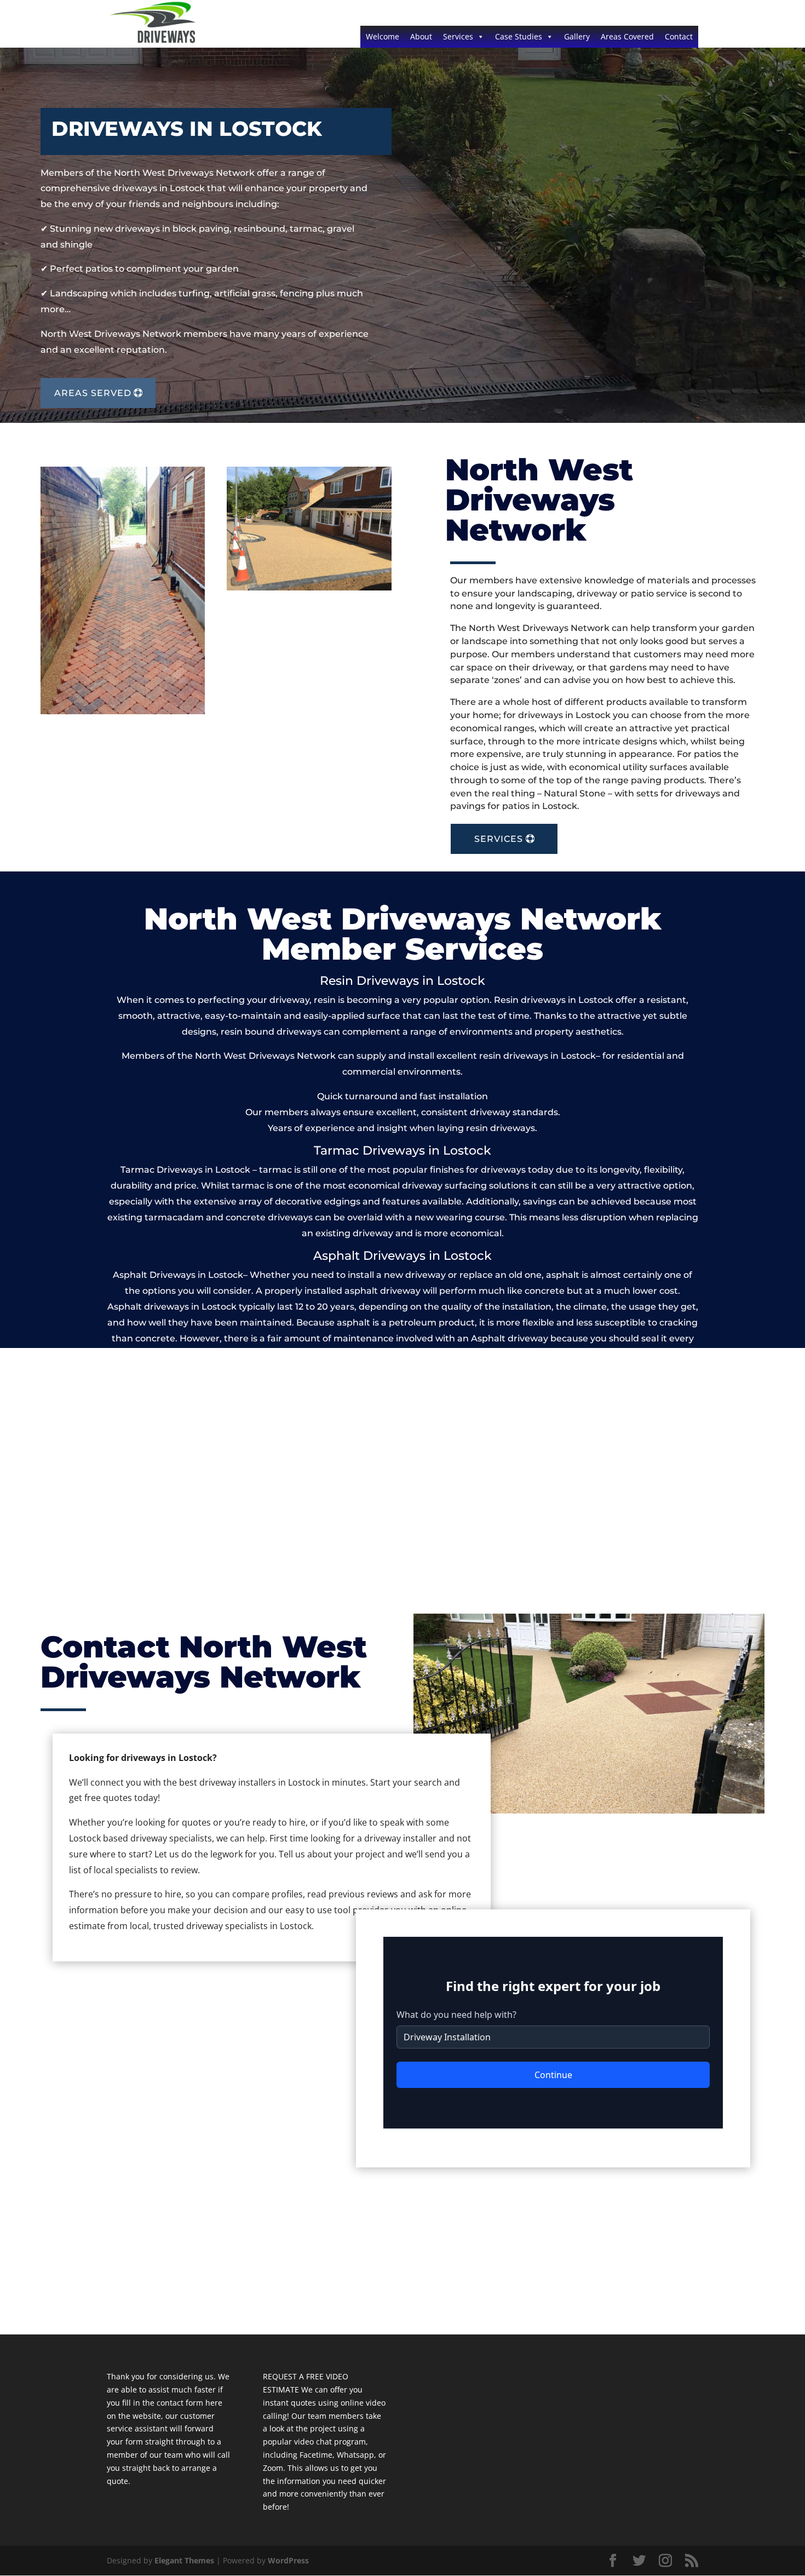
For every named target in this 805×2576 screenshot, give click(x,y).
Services (458, 36)
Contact (679, 36)
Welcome (383, 36)
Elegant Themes (184, 2560)
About (421, 36)
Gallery (577, 36)
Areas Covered (627, 36)
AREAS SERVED (93, 393)
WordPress (288, 2560)
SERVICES (499, 839)
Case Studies (519, 36)
